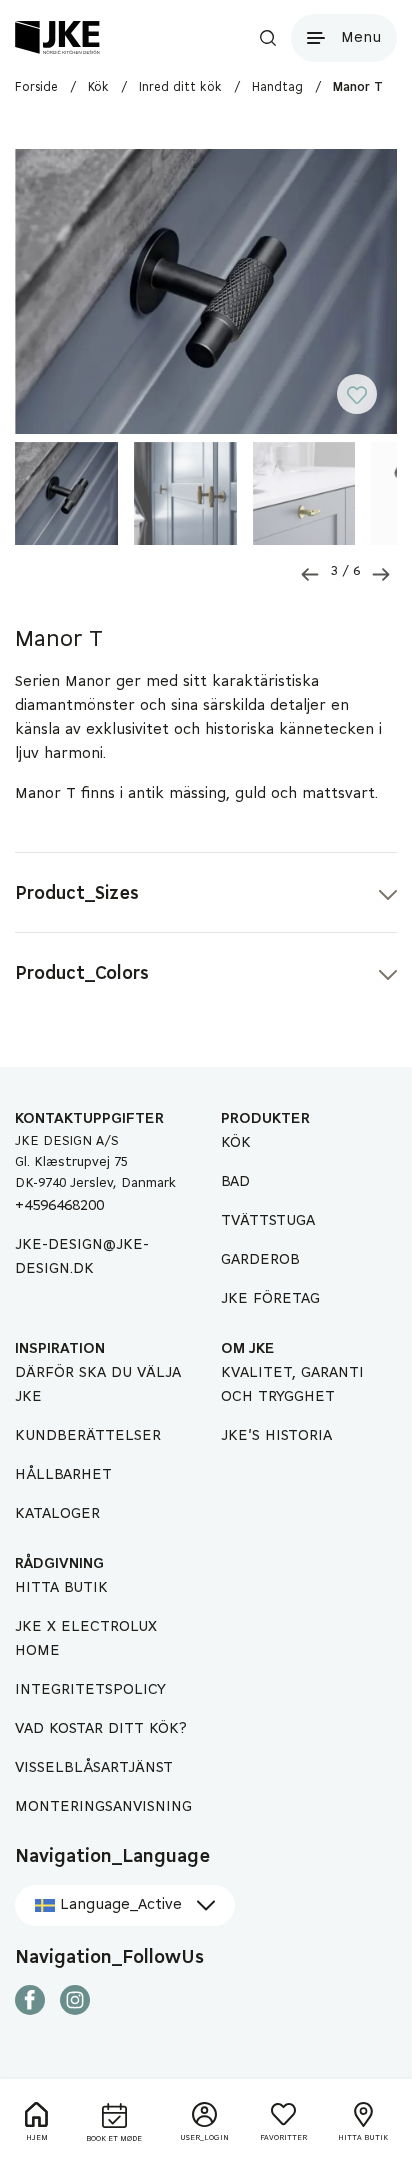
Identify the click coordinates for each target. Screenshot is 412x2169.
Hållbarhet (63, 1475)
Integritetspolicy (90, 1690)
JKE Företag (270, 1299)
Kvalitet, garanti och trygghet (292, 1385)
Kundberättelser (88, 1436)
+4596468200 (59, 1206)
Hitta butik (61, 1588)
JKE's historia (276, 1436)
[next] (381, 574)
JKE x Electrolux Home (86, 1639)
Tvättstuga (268, 1221)
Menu (361, 38)
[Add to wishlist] (367, 401)
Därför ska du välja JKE (98, 1385)
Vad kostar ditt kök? (101, 1729)
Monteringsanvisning (103, 1807)
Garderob (260, 1260)
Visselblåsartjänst (94, 1768)
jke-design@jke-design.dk (82, 1257)
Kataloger (57, 1514)
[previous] (310, 574)
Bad (235, 1182)
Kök (236, 1143)
